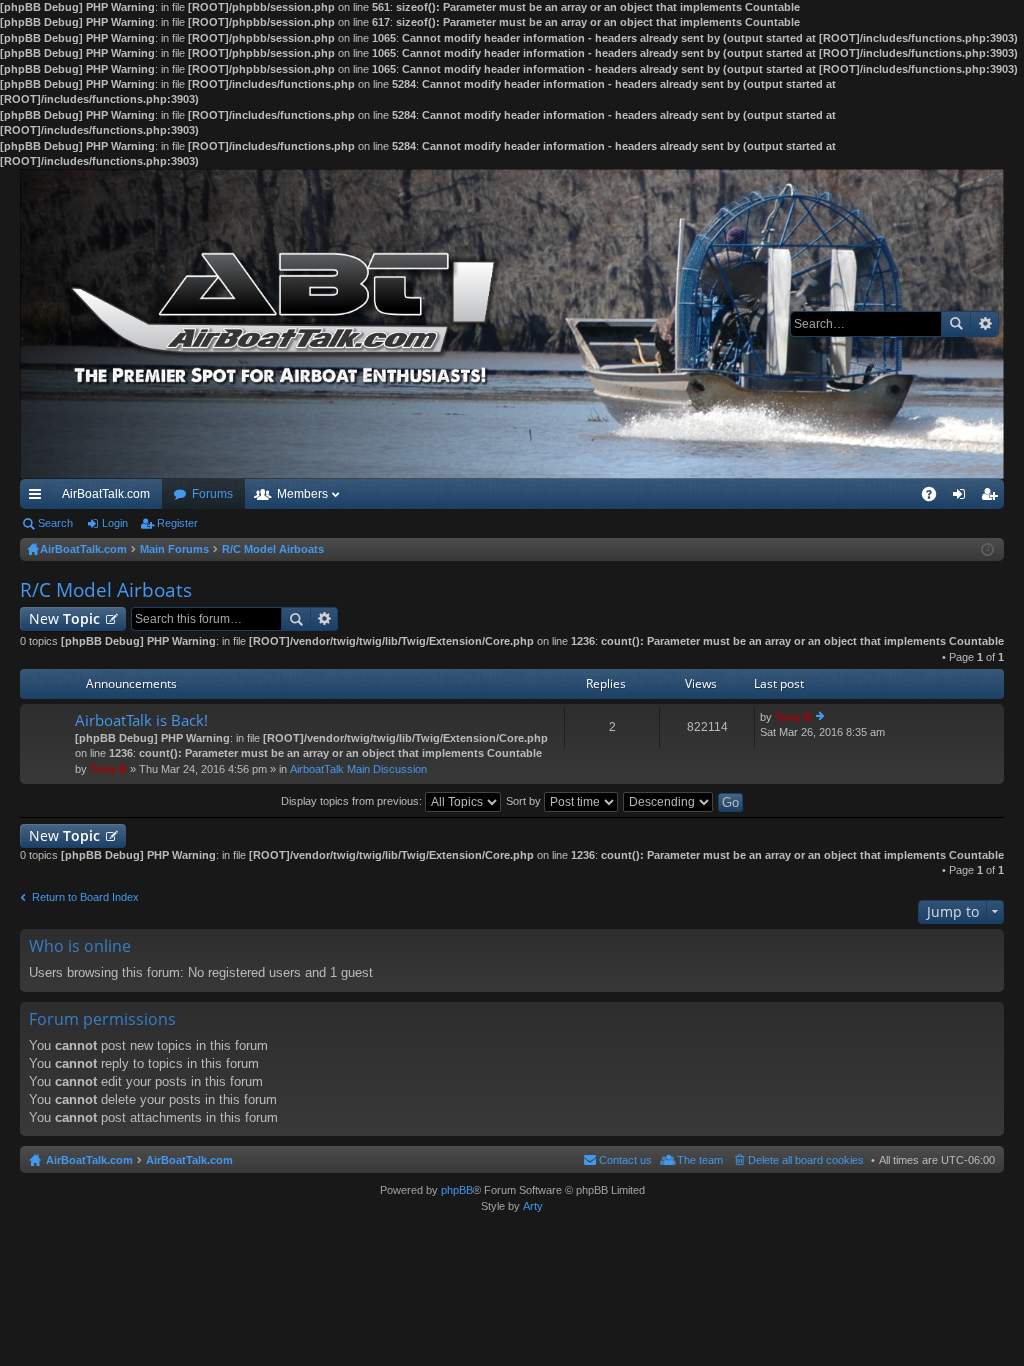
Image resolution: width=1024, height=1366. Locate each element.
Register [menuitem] (993, 498)
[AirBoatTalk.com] (512, 324)
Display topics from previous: (353, 801)
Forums (212, 494)
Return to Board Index (85, 897)
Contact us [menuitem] (625, 1160)
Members (302, 494)
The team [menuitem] (700, 1160)
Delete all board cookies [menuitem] (806, 1160)
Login (115, 523)
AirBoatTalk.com (106, 494)
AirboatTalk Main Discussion (358, 769)
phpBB (457, 1190)
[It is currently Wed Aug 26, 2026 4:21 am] (987, 550)
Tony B (108, 769)
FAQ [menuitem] (935, 498)
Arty (533, 1206)
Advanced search (984, 324)
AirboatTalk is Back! (141, 720)
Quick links (39, 498)
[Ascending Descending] (669, 801)
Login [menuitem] (963, 498)
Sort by (525, 801)
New (64, 618)
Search (956, 324)
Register (177, 523)
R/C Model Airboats (106, 590)
